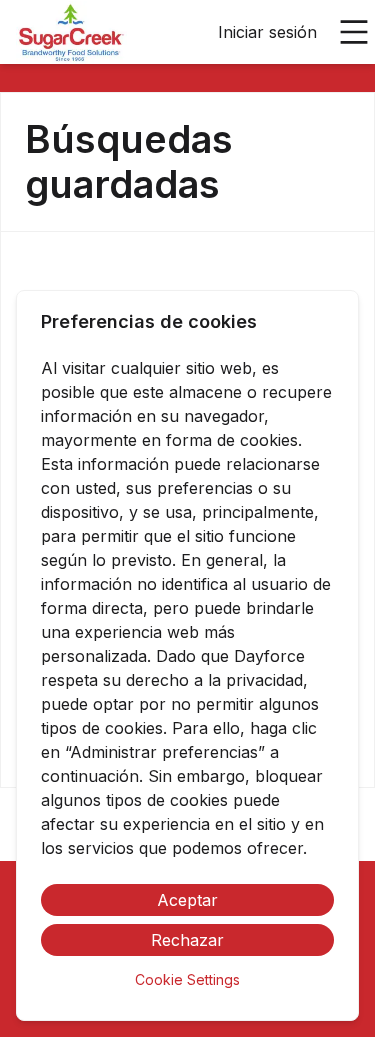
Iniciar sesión (267, 32)
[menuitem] (71, 33)
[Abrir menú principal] (354, 32)
